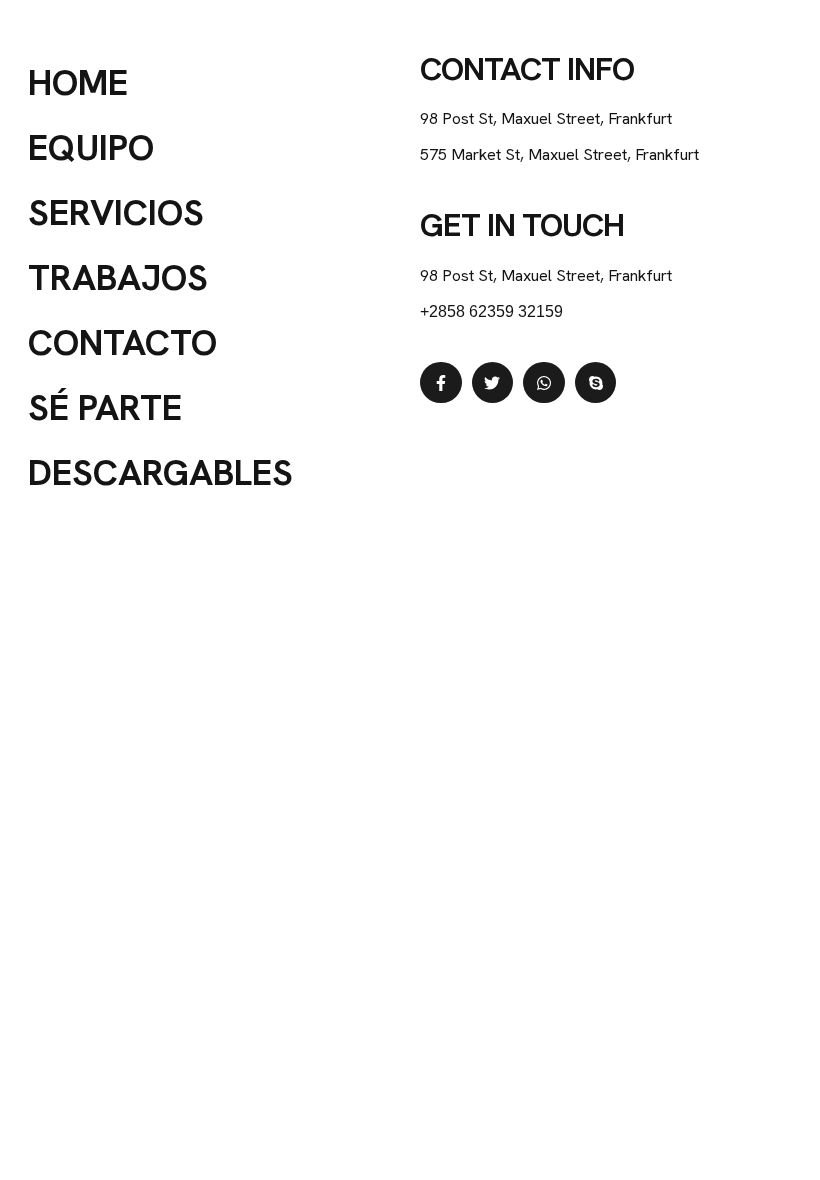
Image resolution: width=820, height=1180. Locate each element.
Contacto (122, 342)
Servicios (116, 212)
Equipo (91, 147)
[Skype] (596, 383)
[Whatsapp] (544, 383)
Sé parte (105, 407)
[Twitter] (493, 383)
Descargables (160, 472)
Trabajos (118, 277)
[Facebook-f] (441, 383)
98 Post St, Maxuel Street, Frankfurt (546, 275)
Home (78, 82)
